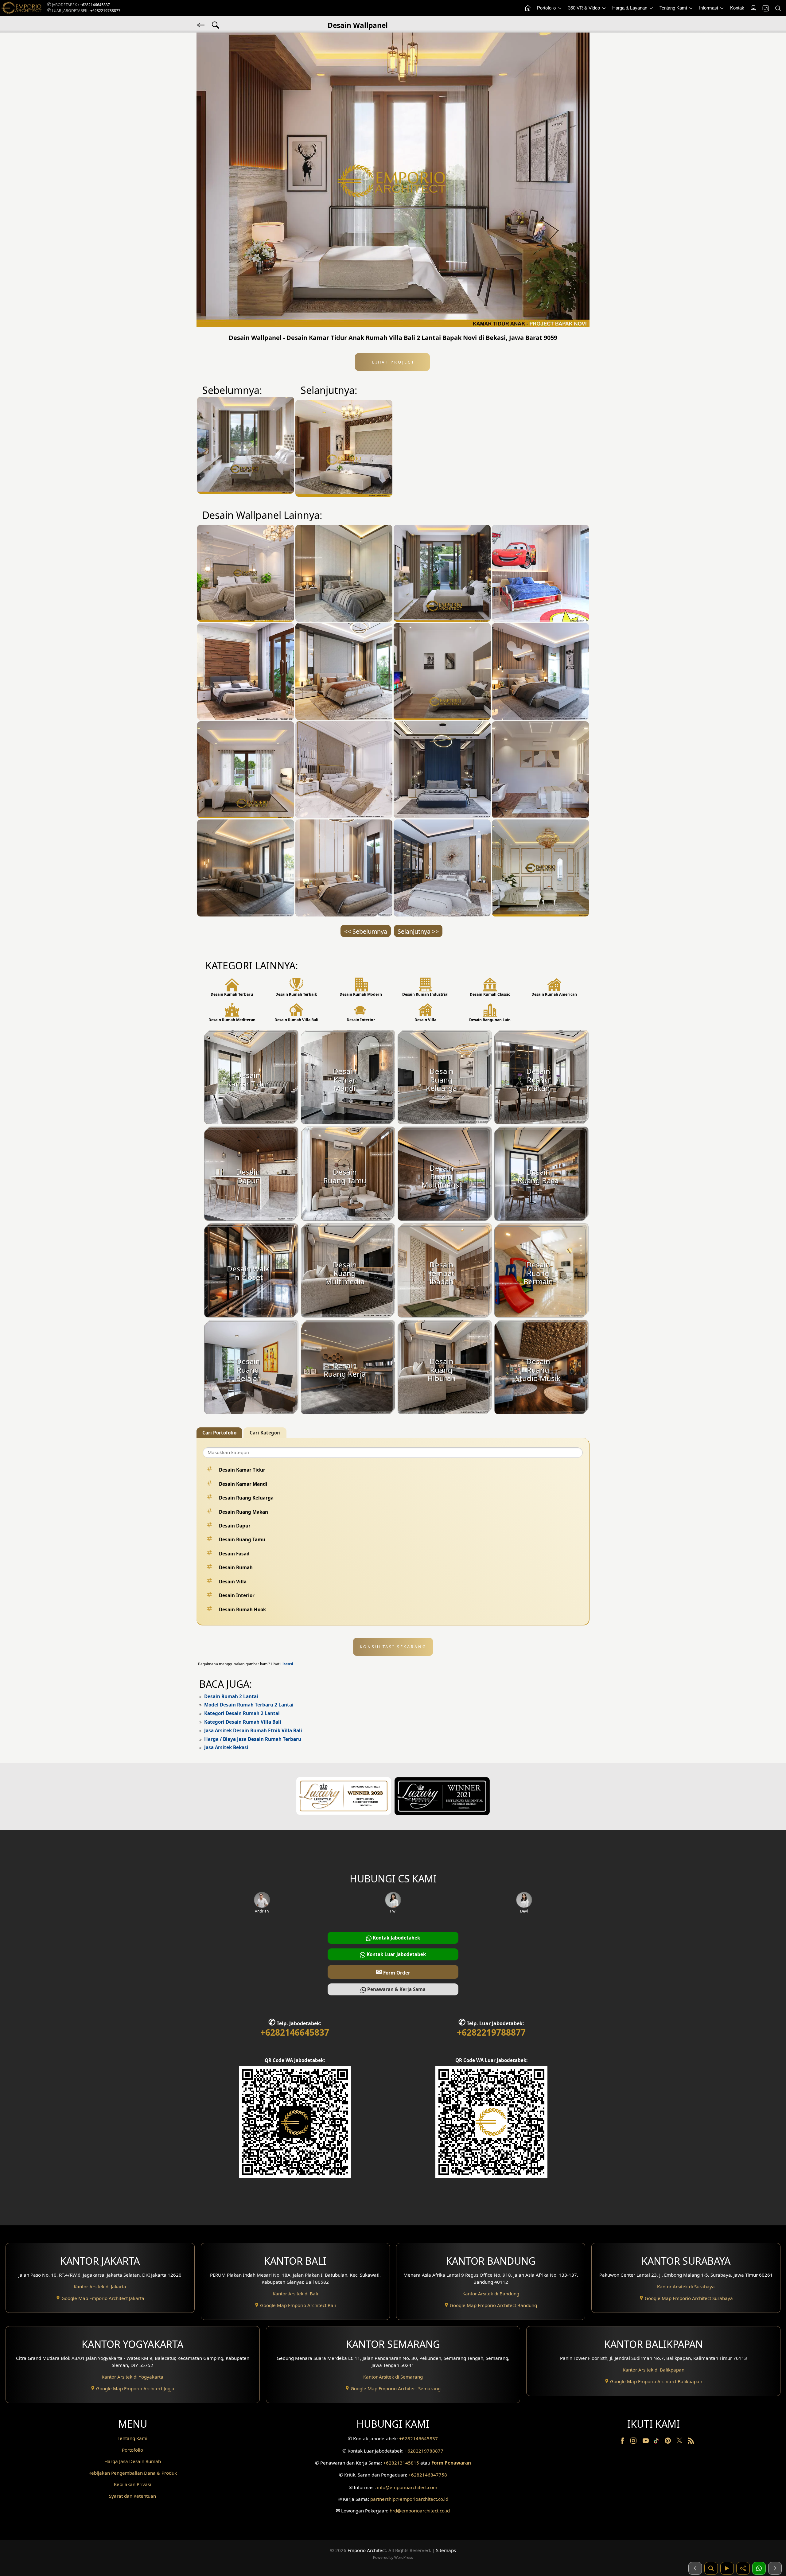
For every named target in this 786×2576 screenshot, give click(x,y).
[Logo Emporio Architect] (21, 8)
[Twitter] (680, 2443)
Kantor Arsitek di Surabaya (686, 2286)
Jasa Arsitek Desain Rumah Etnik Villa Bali (253, 1730)
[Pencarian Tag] (216, 25)
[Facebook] (623, 2442)
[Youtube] (646, 2442)
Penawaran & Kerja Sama (396, 1989)
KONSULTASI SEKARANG (393, 1647)
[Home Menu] (527, 8)
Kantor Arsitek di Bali (295, 2294)
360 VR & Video (585, 8)
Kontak (737, 8)
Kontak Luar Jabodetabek (396, 1954)
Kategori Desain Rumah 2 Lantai (242, 1713)
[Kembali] (201, 25)
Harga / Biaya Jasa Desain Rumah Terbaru (253, 1739)
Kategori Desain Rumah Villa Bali (243, 1722)
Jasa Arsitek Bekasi (226, 1747)
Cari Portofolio (219, 1433)
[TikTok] (657, 2442)
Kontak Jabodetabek (396, 1938)
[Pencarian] (778, 8)
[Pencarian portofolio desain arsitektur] (711, 2568)
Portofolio (547, 8)
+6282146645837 (95, 5)
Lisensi (287, 1664)
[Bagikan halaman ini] (743, 2568)
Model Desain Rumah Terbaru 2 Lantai (249, 1705)
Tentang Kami (674, 8)
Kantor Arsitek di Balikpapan (654, 2370)
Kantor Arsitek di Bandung (491, 2294)
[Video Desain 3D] (727, 2568)
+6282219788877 (105, 11)
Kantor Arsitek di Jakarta (100, 2286)
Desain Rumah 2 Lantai (231, 1696)
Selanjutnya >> (418, 931)
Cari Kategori (265, 1433)
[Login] (753, 8)
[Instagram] (634, 2442)
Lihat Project (392, 362)
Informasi (709, 8)
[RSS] (691, 2442)
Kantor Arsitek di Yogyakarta (132, 2377)
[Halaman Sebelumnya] (695, 2568)
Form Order (393, 1972)
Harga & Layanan (630, 8)
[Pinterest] (668, 2442)
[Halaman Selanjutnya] (775, 2568)
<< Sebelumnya (366, 931)
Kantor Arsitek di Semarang (393, 2377)
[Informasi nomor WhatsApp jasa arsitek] (759, 2568)
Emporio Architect (367, 2550)
